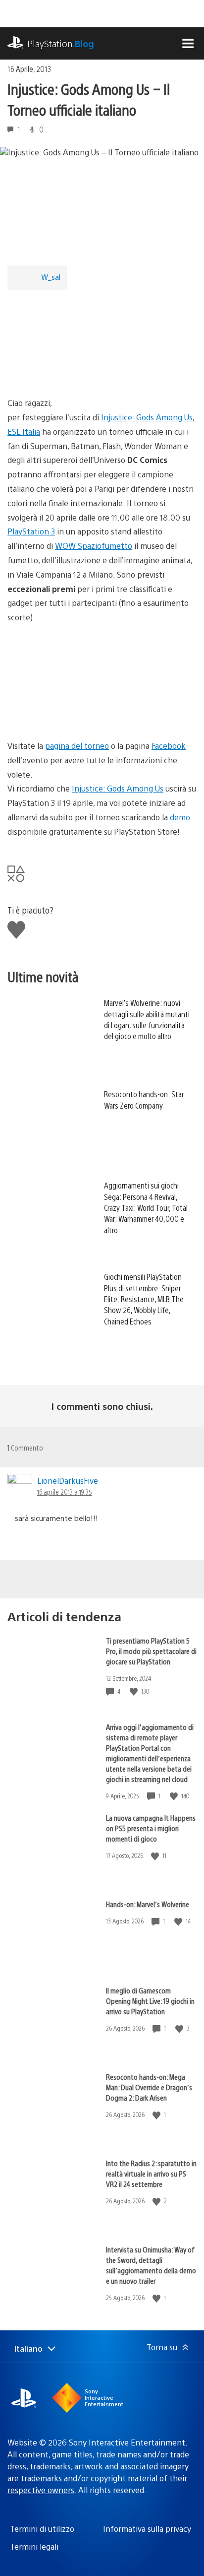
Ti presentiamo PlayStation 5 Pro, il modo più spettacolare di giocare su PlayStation (151, 1651)
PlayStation (61, 43)
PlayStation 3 (31, 531)
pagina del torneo (77, 746)
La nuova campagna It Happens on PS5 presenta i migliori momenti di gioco (151, 1828)
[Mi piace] (135, 1691)
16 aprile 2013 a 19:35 (65, 1492)
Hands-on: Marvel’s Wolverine (148, 1904)
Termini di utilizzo (42, 2529)
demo (180, 817)
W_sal (51, 277)
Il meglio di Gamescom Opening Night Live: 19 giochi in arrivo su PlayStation (150, 2001)
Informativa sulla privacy (147, 2529)
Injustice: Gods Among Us (147, 417)
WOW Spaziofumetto (94, 546)
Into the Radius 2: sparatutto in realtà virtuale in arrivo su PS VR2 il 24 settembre (151, 2173)
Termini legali (34, 2546)
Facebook (169, 746)
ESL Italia (24, 431)
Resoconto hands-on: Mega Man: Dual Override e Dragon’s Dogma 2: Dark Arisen (149, 2087)
